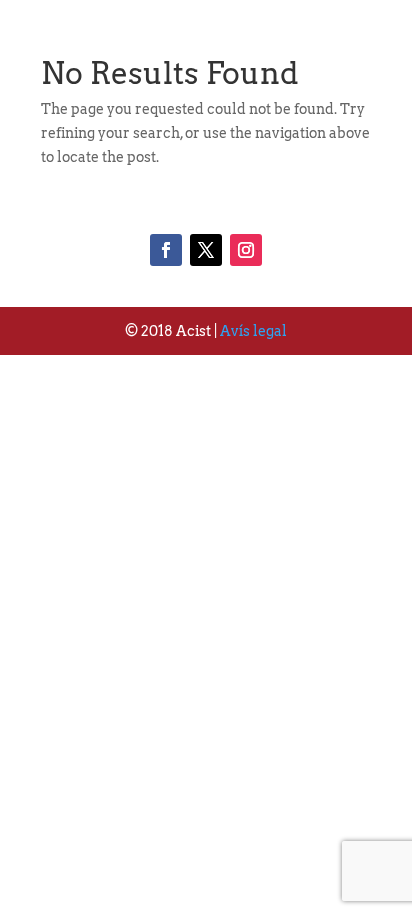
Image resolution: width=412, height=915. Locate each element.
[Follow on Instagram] (246, 250)
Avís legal (253, 331)
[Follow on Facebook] (166, 250)
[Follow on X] (206, 250)
